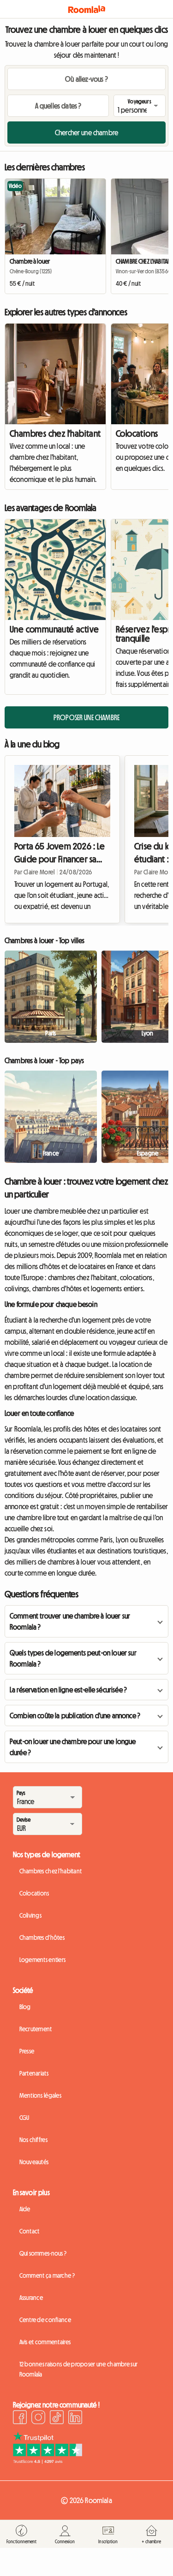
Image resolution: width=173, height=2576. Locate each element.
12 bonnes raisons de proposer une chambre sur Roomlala (79, 2369)
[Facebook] (20, 2419)
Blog (25, 2007)
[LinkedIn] (75, 2419)
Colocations (34, 1893)
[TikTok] (57, 2419)
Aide (25, 2209)
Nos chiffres (33, 2140)
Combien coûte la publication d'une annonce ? (75, 1715)
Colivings (31, 1915)
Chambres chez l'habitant (55, 433)
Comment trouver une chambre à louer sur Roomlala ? (70, 1621)
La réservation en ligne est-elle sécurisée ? (68, 1690)
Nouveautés (34, 2162)
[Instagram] (38, 2419)
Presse (27, 2051)
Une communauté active (54, 629)
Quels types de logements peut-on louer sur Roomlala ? (73, 1658)
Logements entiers (43, 1960)
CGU (24, 2118)
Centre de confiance (45, 2320)
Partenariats (34, 2073)
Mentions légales (40, 2095)
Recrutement (36, 2029)
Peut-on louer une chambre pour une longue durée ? (73, 1747)
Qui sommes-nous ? (43, 2253)
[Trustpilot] (48, 2461)
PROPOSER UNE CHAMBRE (86, 717)
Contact (30, 2231)
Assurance (31, 2298)
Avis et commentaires (45, 2342)
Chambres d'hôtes (42, 1938)
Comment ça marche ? (47, 2275)
